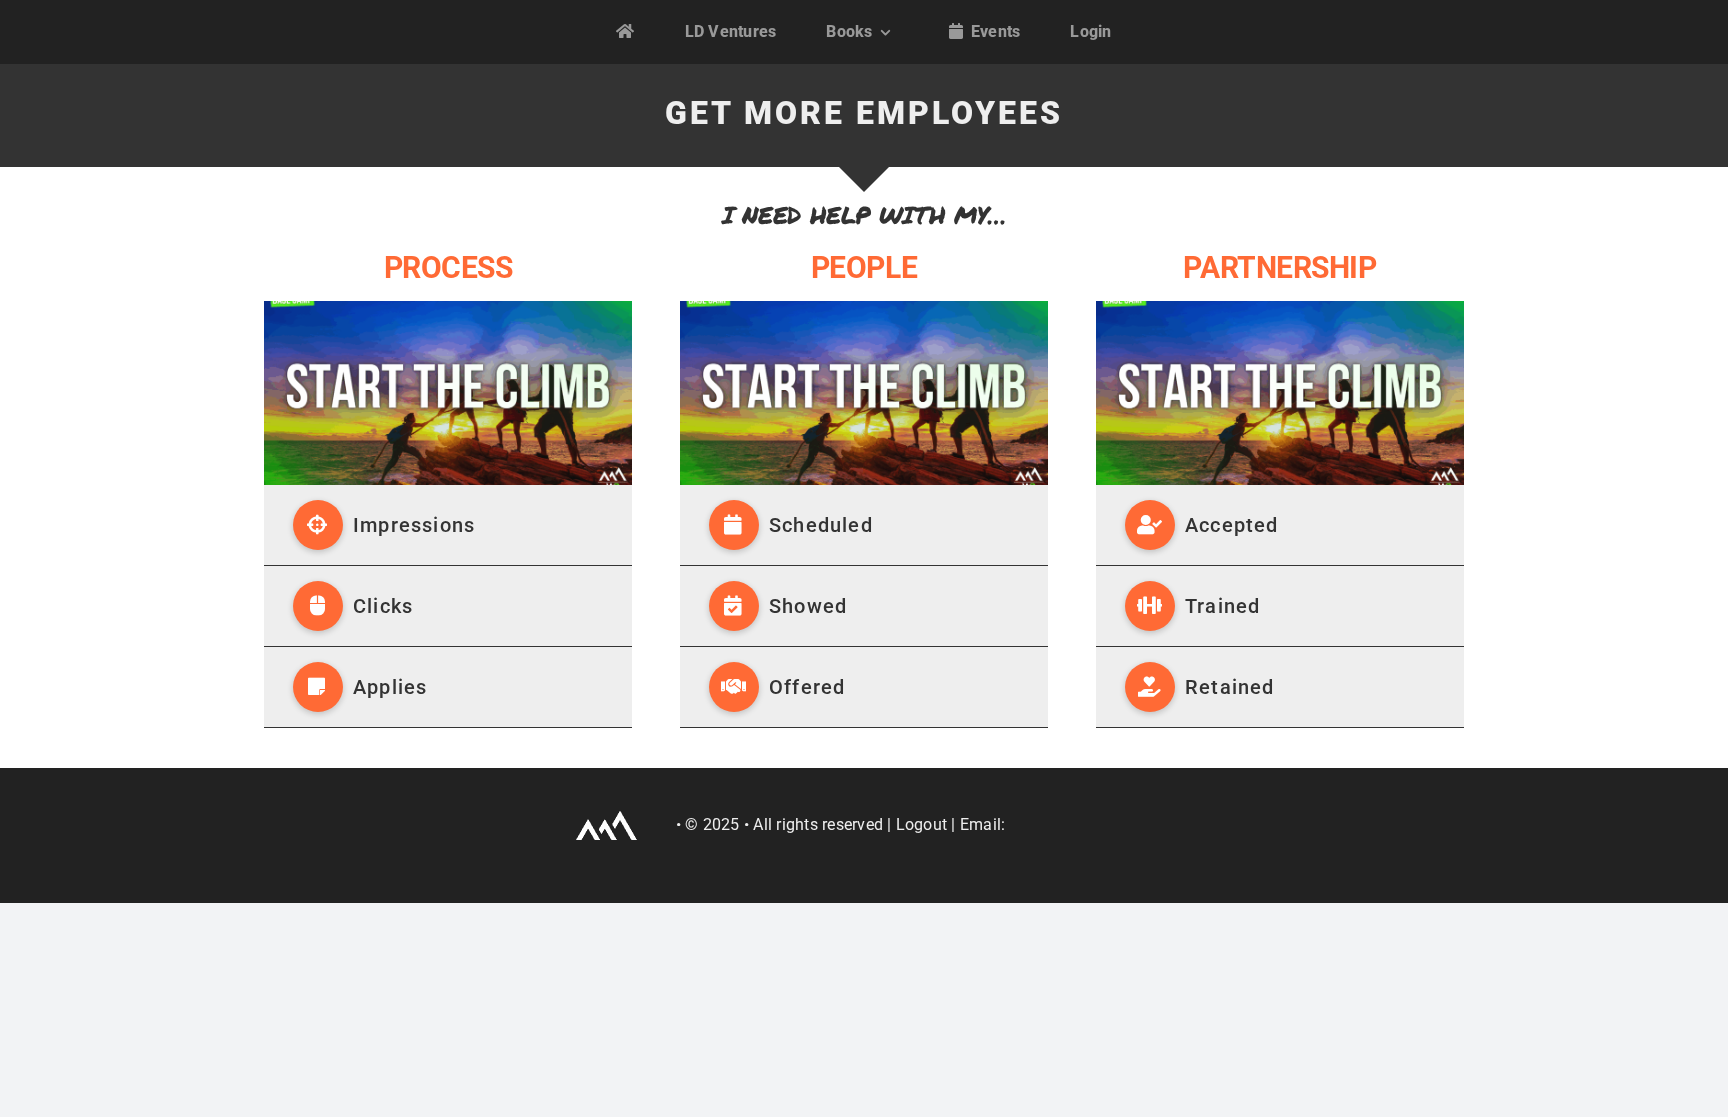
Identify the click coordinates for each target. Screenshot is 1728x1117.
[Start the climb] (448, 308)
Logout (921, 824)
